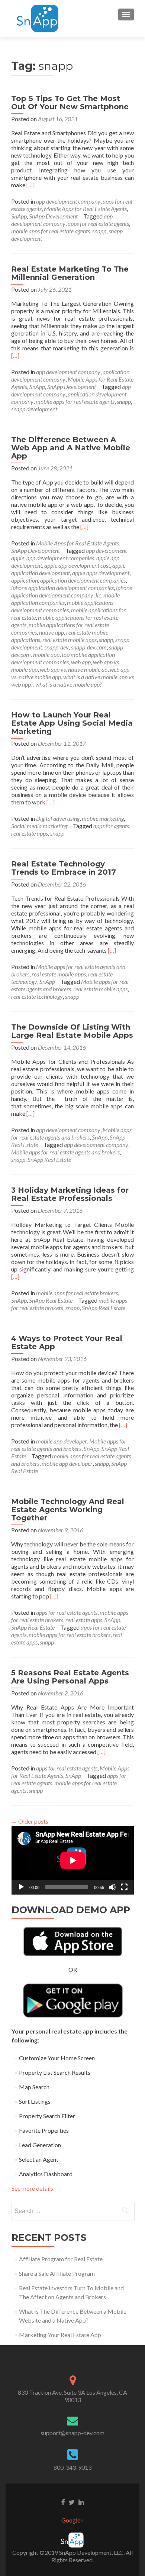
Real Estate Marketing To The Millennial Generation (70, 273)
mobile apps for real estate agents (51, 231)
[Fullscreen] (124, 1887)
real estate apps (30, 833)
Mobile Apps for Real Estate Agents (85, 209)
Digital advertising (58, 818)
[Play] (21, 1887)
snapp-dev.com (89, 647)
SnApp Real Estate (49, 1159)
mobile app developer (62, 1441)
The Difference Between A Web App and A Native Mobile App (71, 448)
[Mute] (112, 1887)
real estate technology (37, 996)
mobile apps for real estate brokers (77, 1293)
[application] (73, 1860)
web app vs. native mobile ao (74, 669)
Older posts (30, 1821)
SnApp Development (53, 216)
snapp (99, 231)
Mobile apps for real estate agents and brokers (70, 985)
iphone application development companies (62, 588)
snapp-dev (57, 647)
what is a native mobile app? (69, 684)
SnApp (19, 216)
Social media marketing (39, 826)
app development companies (60, 558)
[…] (30, 185)
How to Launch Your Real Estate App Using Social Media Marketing (72, 723)
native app (51, 632)
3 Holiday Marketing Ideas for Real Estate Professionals (70, 1194)
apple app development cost (77, 565)
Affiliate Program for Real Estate (61, 2259)
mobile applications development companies (62, 606)
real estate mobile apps (70, 640)
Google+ (73, 2520)
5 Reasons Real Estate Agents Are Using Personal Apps (70, 1677)
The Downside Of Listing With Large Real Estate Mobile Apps (72, 1031)
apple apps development (101, 573)
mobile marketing (103, 818)
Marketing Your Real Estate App (60, 2335)
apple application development (68, 569)
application (25, 580)
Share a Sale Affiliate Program (57, 2273)
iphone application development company (72, 591)
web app (81, 662)
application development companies (83, 580)
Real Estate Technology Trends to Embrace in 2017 (64, 868)
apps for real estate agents (98, 223)
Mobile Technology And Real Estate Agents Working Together (68, 1510)
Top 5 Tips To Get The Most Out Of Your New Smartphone (70, 103)
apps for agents (111, 826)
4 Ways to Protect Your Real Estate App (67, 1342)
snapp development (34, 409)
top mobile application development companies (63, 658)
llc (98, 595)
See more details (32, 2188)
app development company (68, 201)
